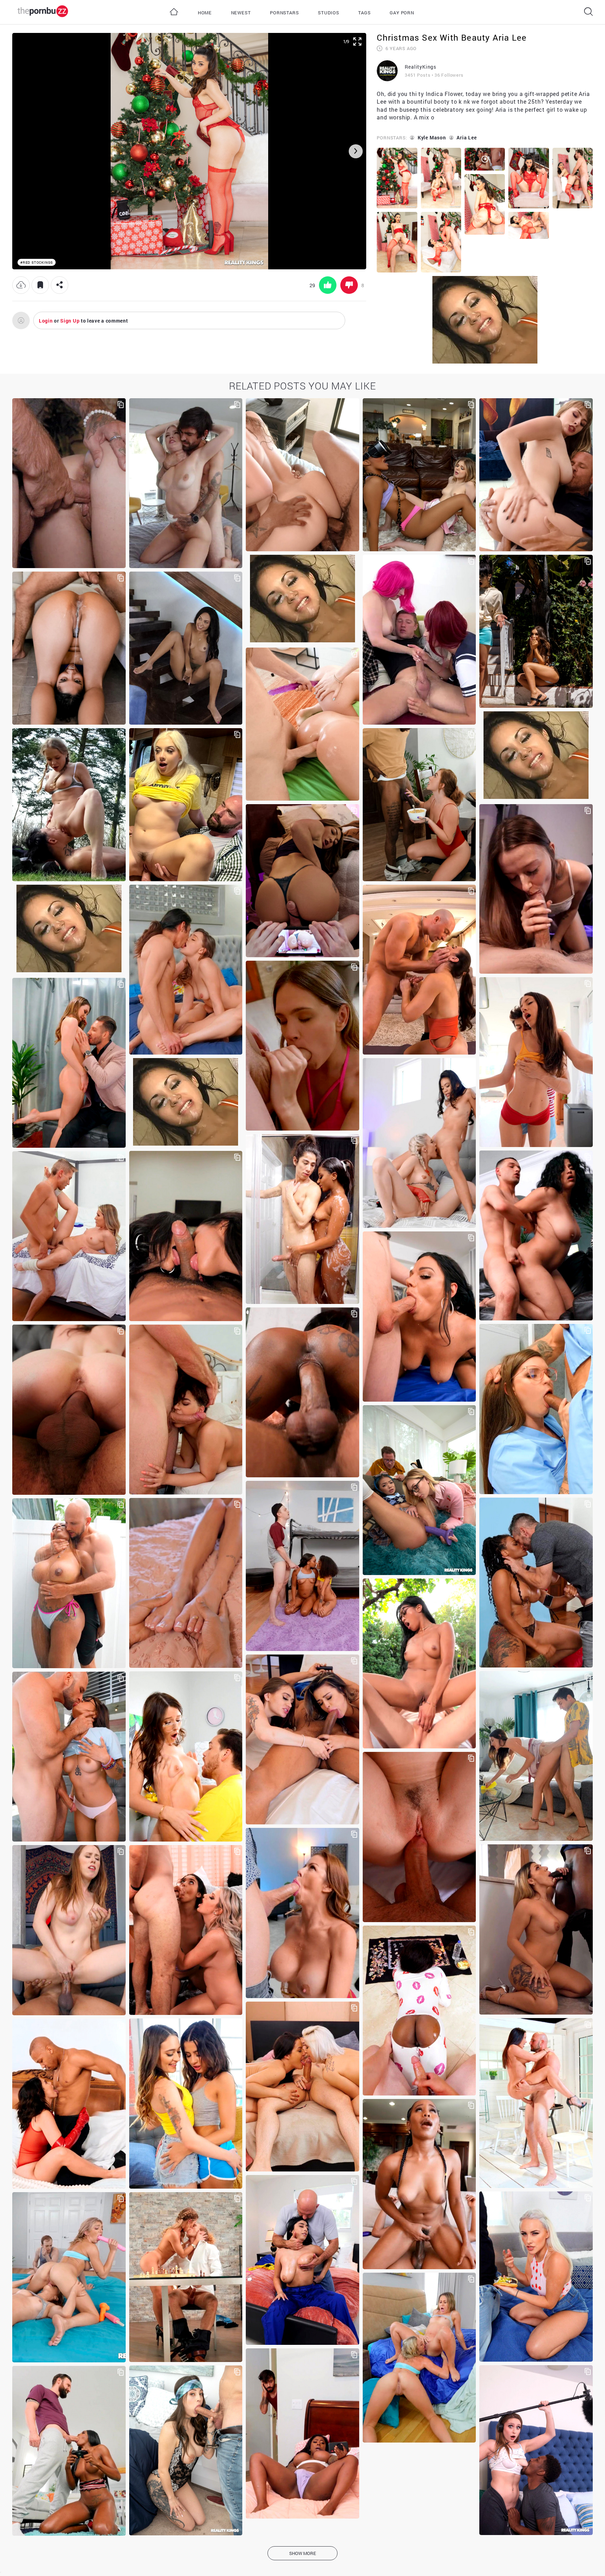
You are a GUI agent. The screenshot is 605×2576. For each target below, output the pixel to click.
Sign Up (70, 321)
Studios (329, 13)
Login (46, 321)
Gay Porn (402, 13)
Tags (364, 13)
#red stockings (37, 263)
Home (205, 13)
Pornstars (284, 13)
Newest (241, 13)
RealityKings (420, 67)
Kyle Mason (432, 137)
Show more (303, 2553)
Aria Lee (467, 137)
